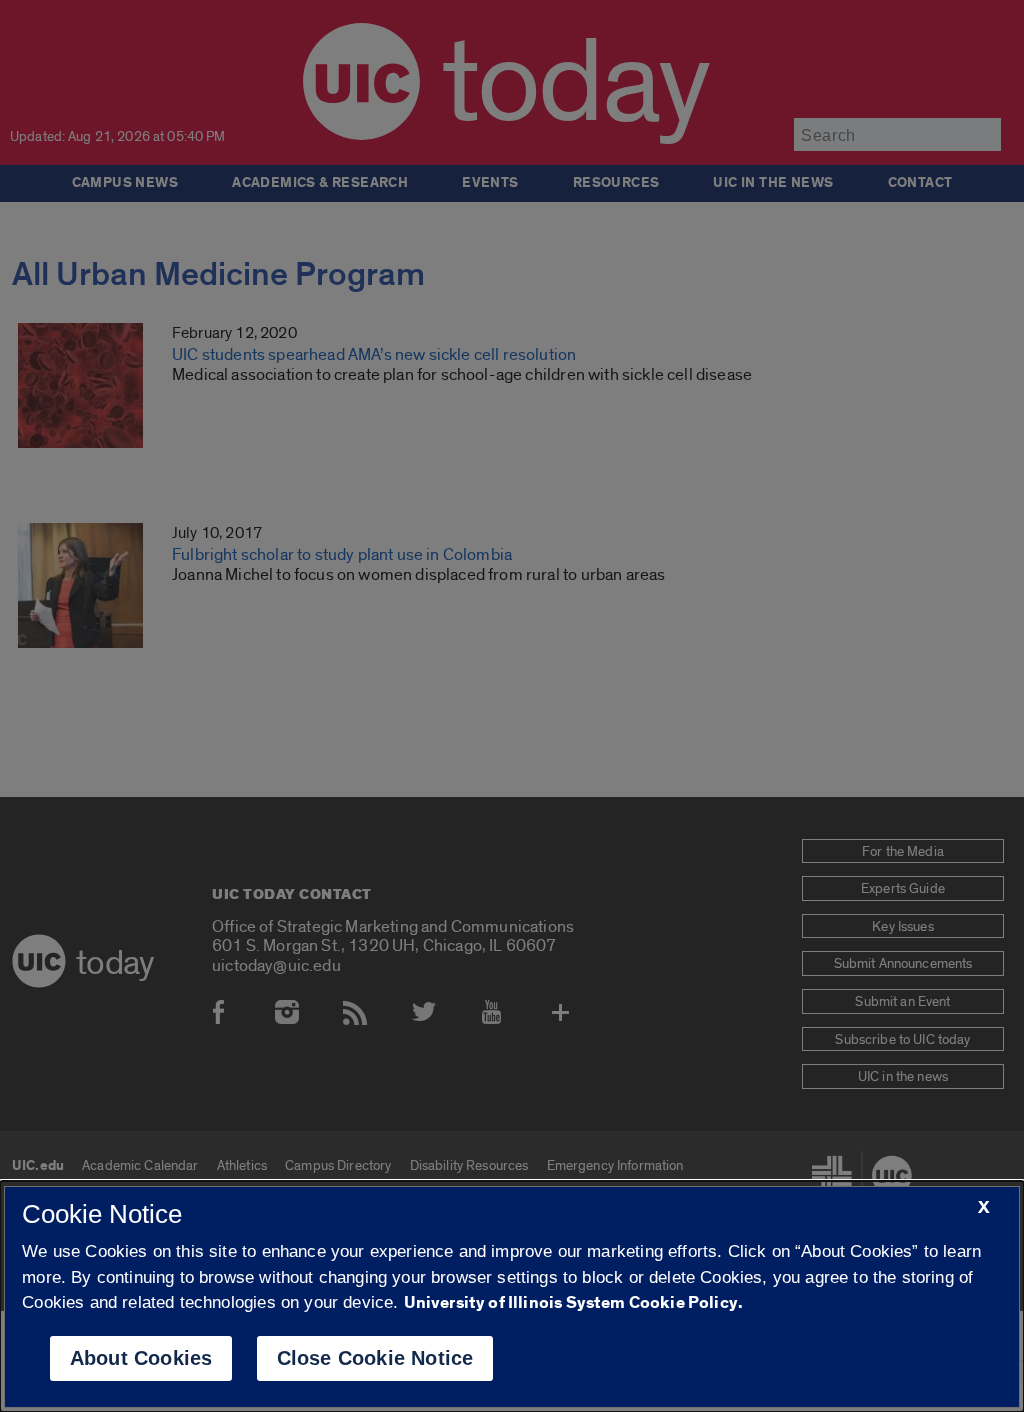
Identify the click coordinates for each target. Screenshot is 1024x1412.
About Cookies (141, 1358)
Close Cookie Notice (375, 1358)
